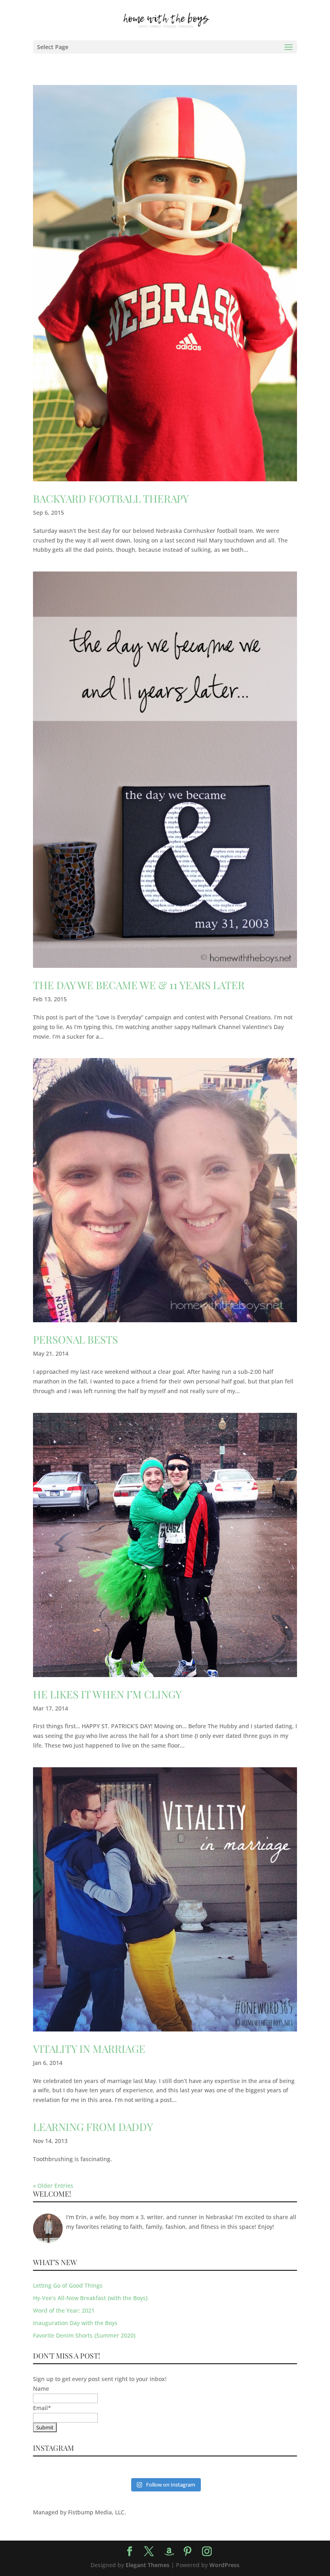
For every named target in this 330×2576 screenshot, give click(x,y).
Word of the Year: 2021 (64, 2310)
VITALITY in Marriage (89, 2049)
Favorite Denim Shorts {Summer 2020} (84, 2335)
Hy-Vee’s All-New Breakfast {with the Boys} (90, 2298)
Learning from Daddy (93, 2127)
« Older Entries (53, 2186)
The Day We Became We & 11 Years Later (139, 985)
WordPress (224, 2565)
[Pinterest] (188, 2552)
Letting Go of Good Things (68, 2285)
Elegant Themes (147, 2565)
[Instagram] (207, 2552)
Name (41, 2389)
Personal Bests (75, 1339)
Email (42, 2408)
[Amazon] (169, 2552)
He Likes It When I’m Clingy (107, 1694)
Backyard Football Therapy (111, 498)
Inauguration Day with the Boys (75, 2323)
